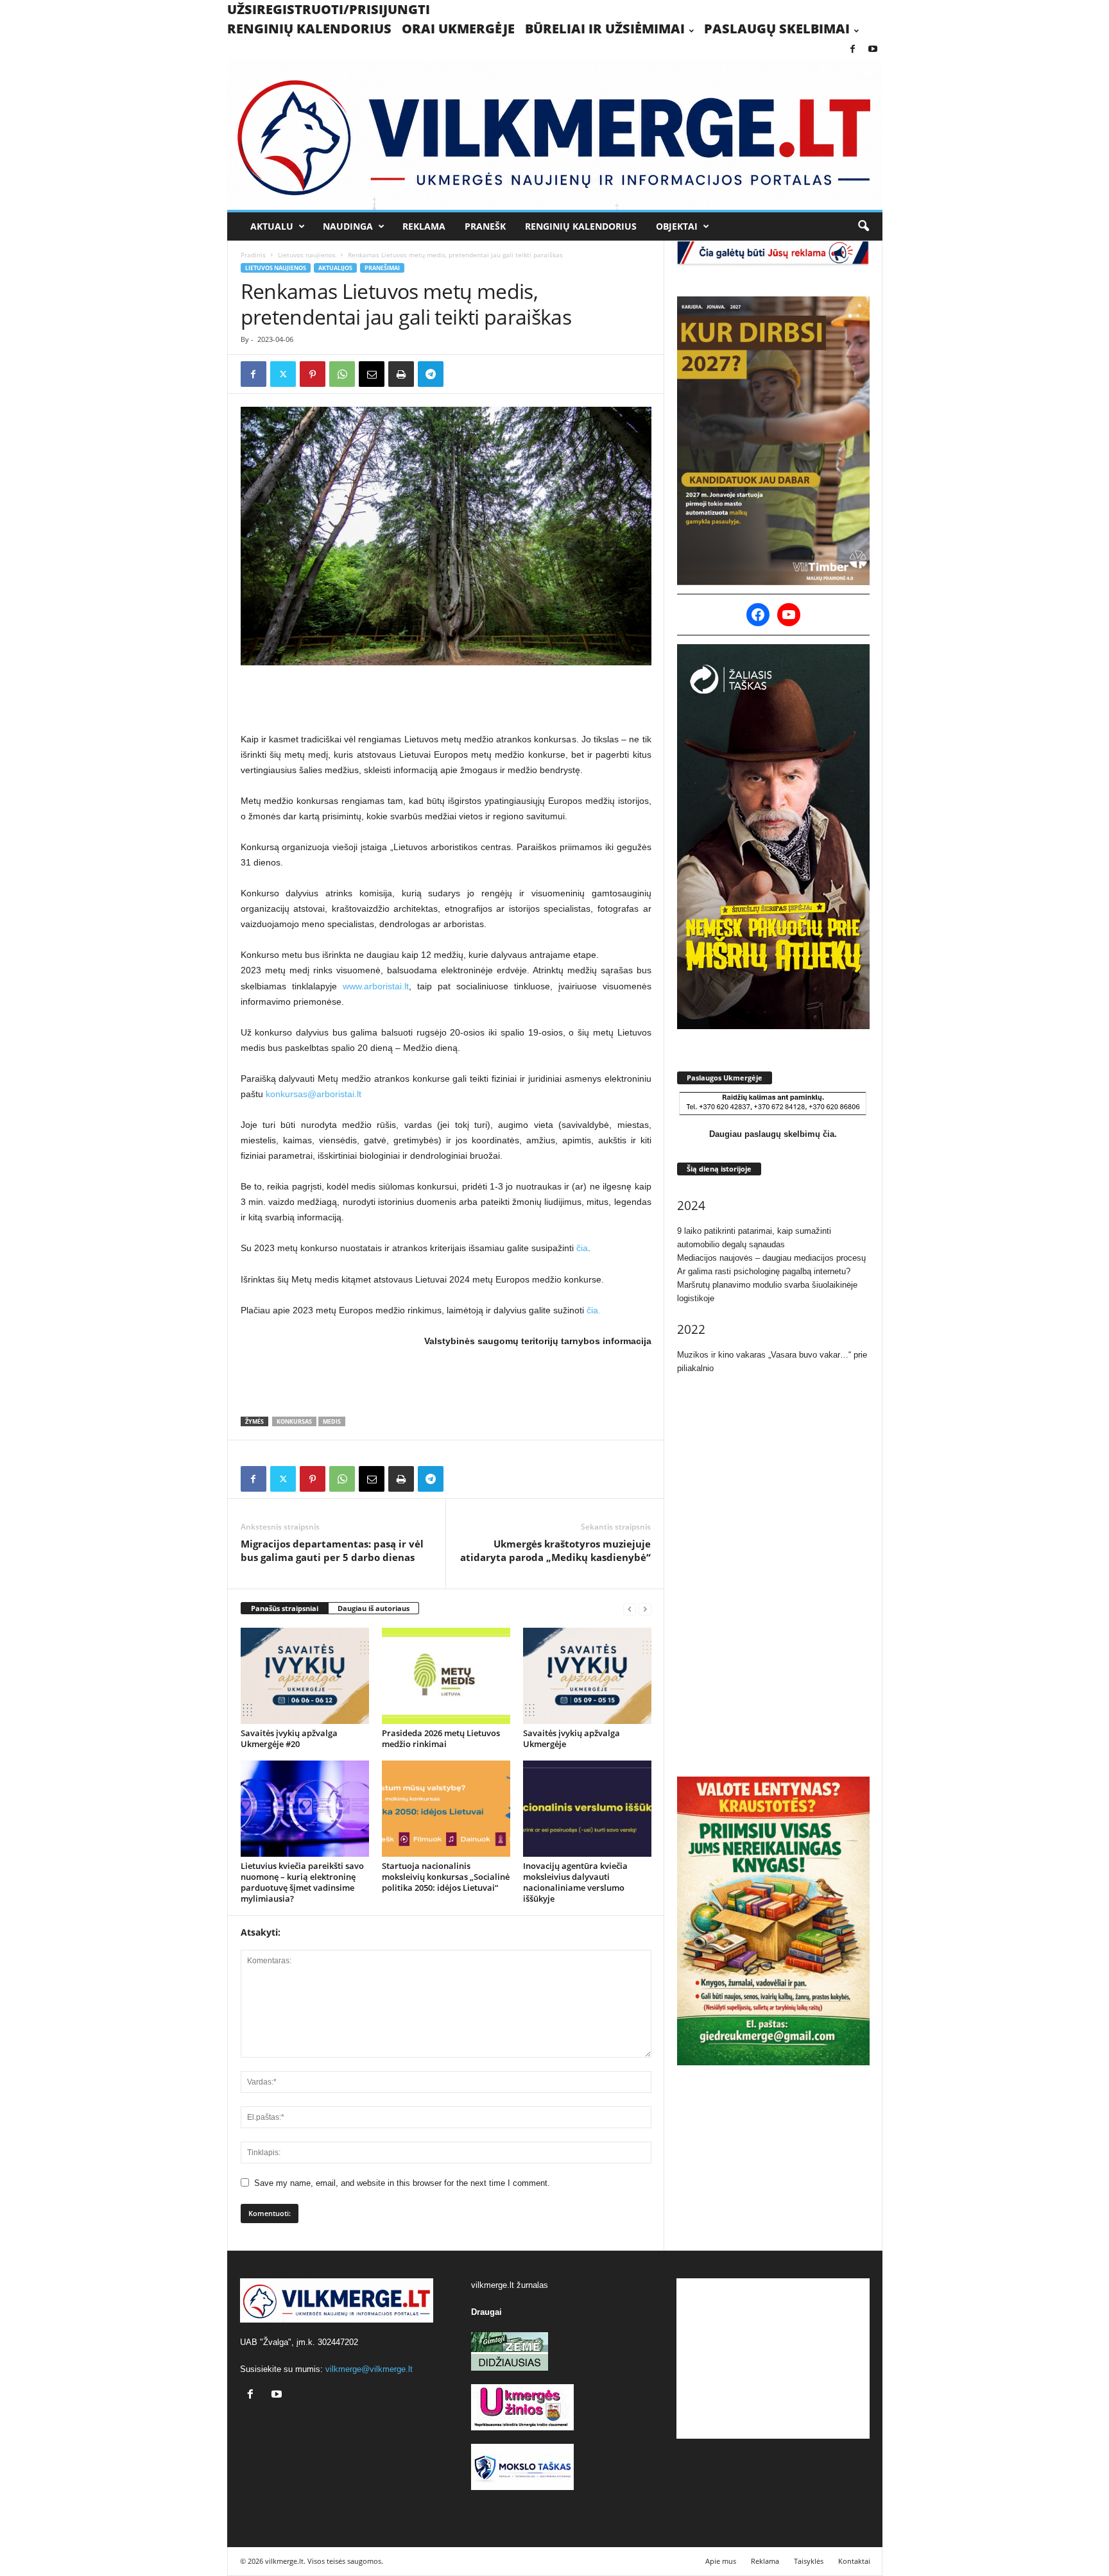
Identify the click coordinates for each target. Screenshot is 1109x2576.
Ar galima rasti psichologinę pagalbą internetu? (764, 1271)
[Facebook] (853, 50)
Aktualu (272, 226)
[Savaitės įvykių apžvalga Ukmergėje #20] (305, 1676)
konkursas (294, 1421)
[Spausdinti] (401, 374)
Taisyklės (809, 2561)
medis (332, 1421)
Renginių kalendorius (309, 29)
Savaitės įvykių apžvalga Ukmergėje (572, 1738)
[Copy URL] (460, 374)
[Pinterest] (313, 374)
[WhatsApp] (342, 374)
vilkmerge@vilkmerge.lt (369, 2369)
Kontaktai (854, 2561)
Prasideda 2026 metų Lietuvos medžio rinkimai (441, 1738)
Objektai (677, 226)
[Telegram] (431, 374)
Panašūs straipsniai (285, 1608)
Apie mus (721, 2561)
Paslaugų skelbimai (777, 29)
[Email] (372, 374)
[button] (863, 226)
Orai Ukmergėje (458, 29)
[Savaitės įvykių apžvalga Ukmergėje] (587, 1676)
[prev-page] (630, 1609)
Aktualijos (335, 268)
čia (582, 1248)
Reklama (424, 226)
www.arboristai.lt (376, 986)
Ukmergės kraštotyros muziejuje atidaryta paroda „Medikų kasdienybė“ (555, 1550)
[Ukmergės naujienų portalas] (555, 134)
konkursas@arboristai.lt (314, 1094)
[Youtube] (873, 50)
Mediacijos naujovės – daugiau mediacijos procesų (771, 1258)
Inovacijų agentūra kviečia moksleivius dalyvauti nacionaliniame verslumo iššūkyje (575, 1882)
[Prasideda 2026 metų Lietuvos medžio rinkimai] (446, 1676)
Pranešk (485, 226)
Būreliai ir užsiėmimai (605, 29)
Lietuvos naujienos (307, 255)
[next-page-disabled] (645, 1609)
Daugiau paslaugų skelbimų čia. (773, 1134)
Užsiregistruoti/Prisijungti (329, 9)
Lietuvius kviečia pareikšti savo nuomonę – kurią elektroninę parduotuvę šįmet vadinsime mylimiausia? (302, 1882)
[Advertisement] (446, 698)
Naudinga (348, 226)
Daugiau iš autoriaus (374, 1608)
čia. (594, 1310)
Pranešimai (382, 268)
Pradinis (253, 255)
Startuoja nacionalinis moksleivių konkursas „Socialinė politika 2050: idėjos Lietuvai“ (446, 1877)
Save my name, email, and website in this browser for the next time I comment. (402, 2183)
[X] (283, 374)
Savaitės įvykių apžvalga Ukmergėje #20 (289, 1738)
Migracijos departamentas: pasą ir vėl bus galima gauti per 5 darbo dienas (332, 1550)
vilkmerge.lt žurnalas (510, 2285)
